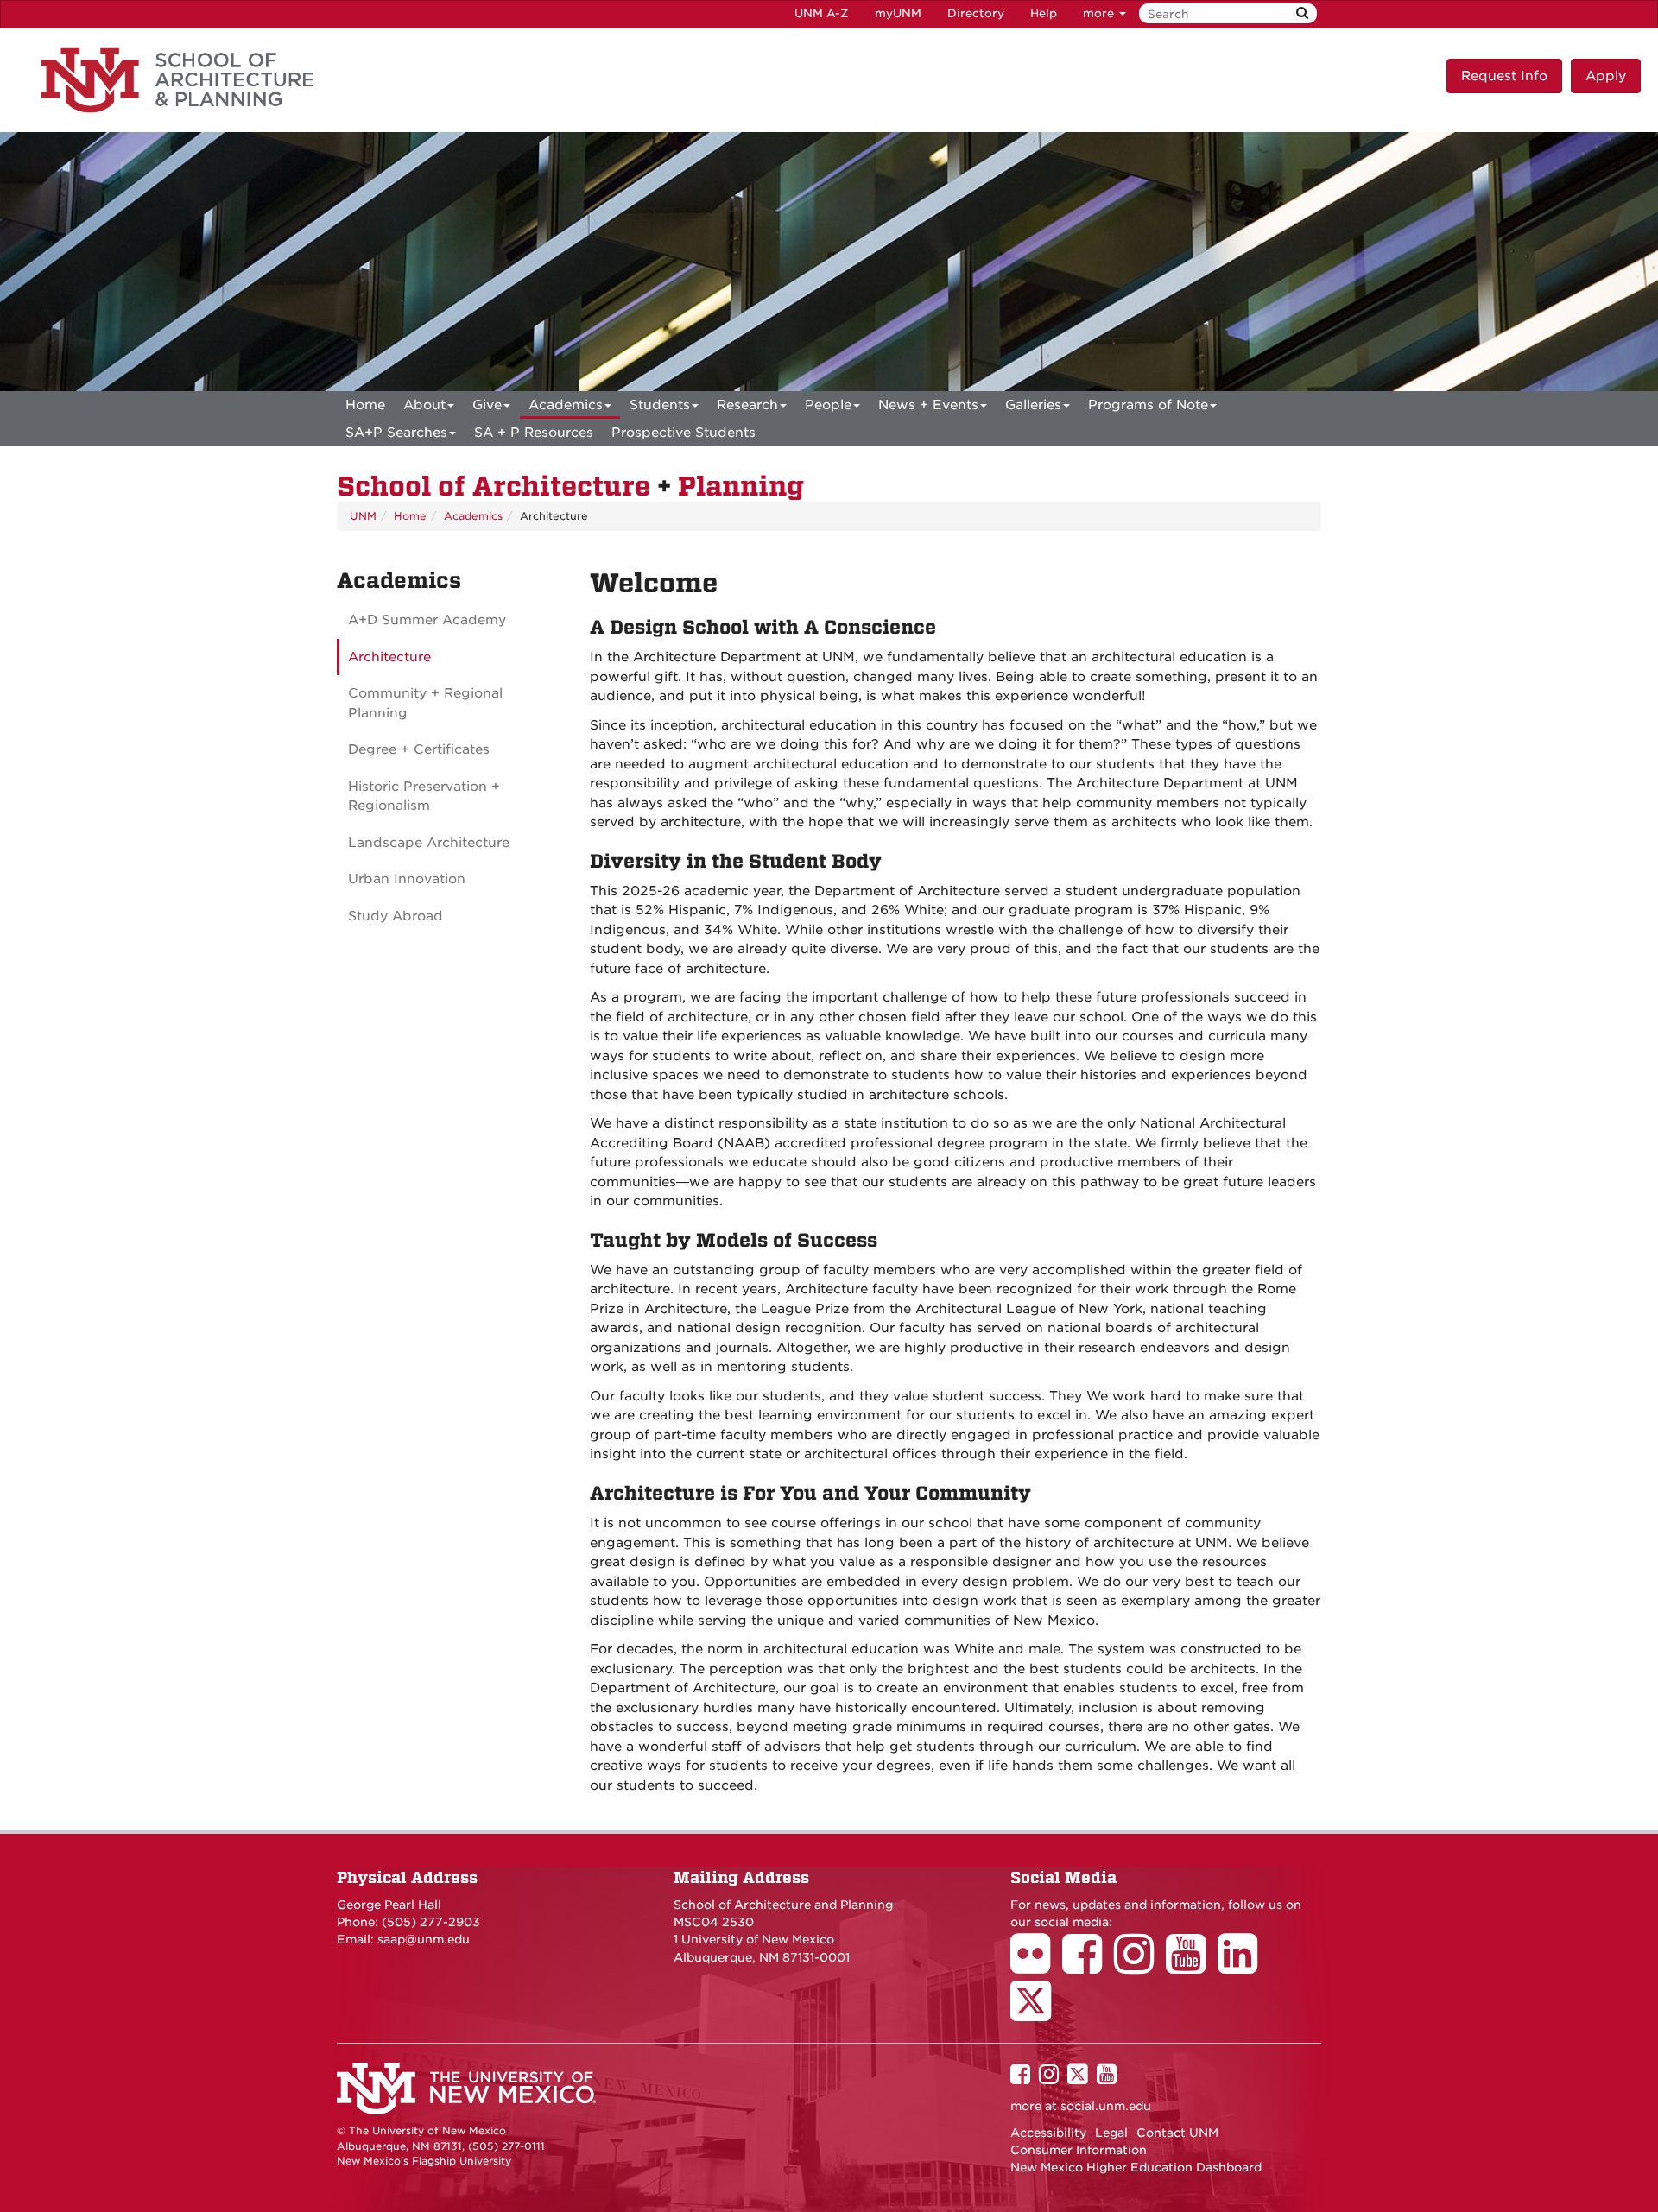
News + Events (928, 405)
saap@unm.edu (424, 1939)
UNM (363, 516)
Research (747, 405)
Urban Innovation (407, 879)
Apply (1606, 76)
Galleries (1033, 405)
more (1100, 13)
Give (487, 405)
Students (660, 405)
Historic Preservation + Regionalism (424, 796)
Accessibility (1048, 2133)
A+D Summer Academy (427, 620)
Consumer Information (1079, 2150)
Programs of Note (1148, 405)
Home (365, 405)
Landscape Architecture (429, 843)
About (424, 405)
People (828, 405)
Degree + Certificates (419, 749)
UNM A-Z (822, 13)
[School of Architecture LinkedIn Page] (1243, 1966)
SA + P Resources (534, 433)
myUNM (898, 13)
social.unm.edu (1106, 2106)
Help (1044, 13)
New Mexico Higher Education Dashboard (1136, 2167)
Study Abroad (396, 916)
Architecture (389, 657)
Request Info (1504, 76)
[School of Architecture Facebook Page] (1088, 1966)
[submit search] (1302, 13)
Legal (1111, 2133)
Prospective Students (683, 433)
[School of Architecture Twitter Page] (1037, 2013)
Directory (976, 13)
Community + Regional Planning (425, 703)
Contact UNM (1177, 2133)
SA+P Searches (396, 433)
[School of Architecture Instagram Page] (1140, 1966)
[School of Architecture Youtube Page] (1192, 1966)
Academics (566, 405)
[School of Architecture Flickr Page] (1036, 1966)
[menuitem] (365, 405)
